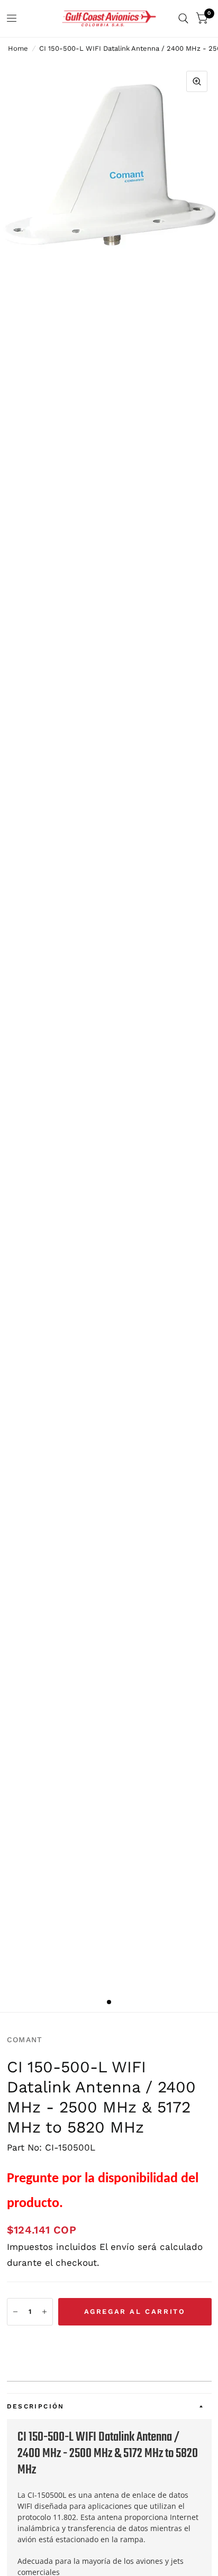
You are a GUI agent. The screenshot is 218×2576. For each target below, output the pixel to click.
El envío (117, 2247)
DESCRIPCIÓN (36, 2406)
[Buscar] (183, 18)
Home (18, 48)
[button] (109, 2345)
